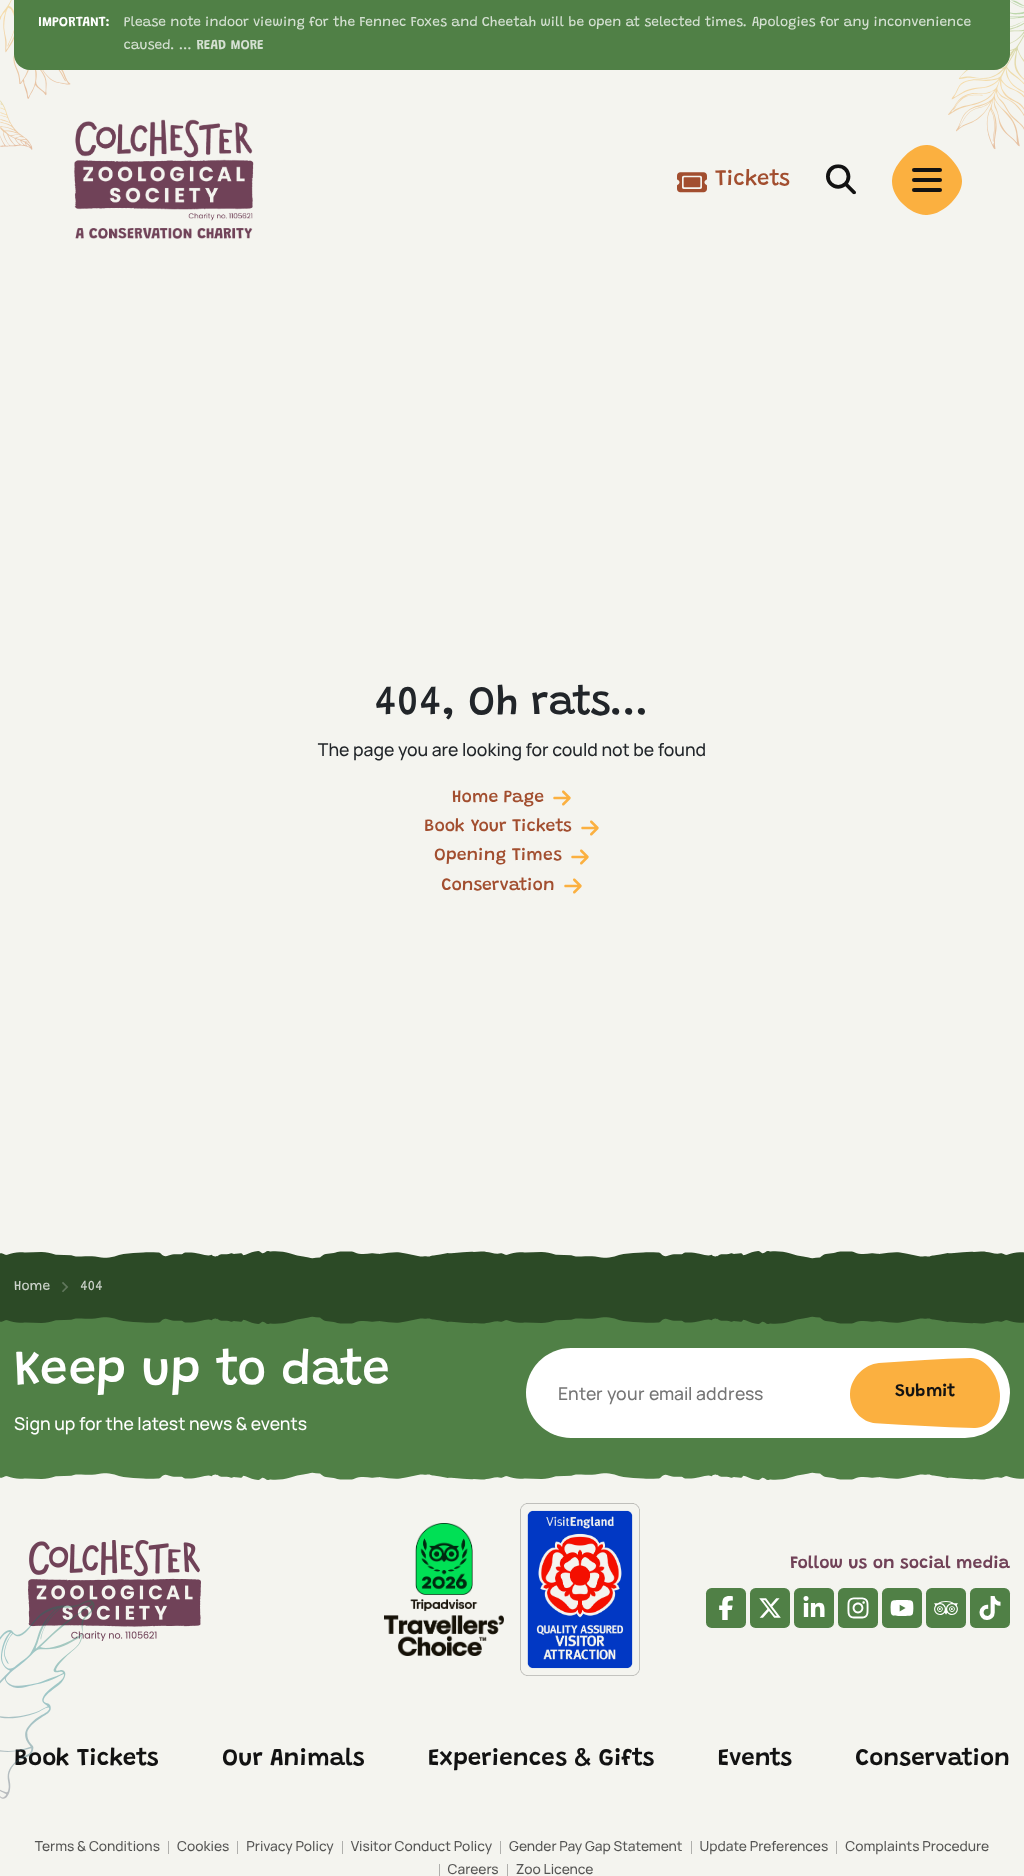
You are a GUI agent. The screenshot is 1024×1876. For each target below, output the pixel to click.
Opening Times (498, 856)
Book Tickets (86, 1760)
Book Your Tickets (498, 827)
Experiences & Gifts (541, 1760)
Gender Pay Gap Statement (595, 1846)
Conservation (497, 886)
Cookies (203, 1846)
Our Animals (293, 1760)
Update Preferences (764, 1846)
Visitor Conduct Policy (421, 1846)
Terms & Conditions (97, 1846)
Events (755, 1760)
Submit (925, 1392)
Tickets (752, 180)
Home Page (498, 798)
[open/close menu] (927, 180)
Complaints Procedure (917, 1846)
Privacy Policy (289, 1846)
